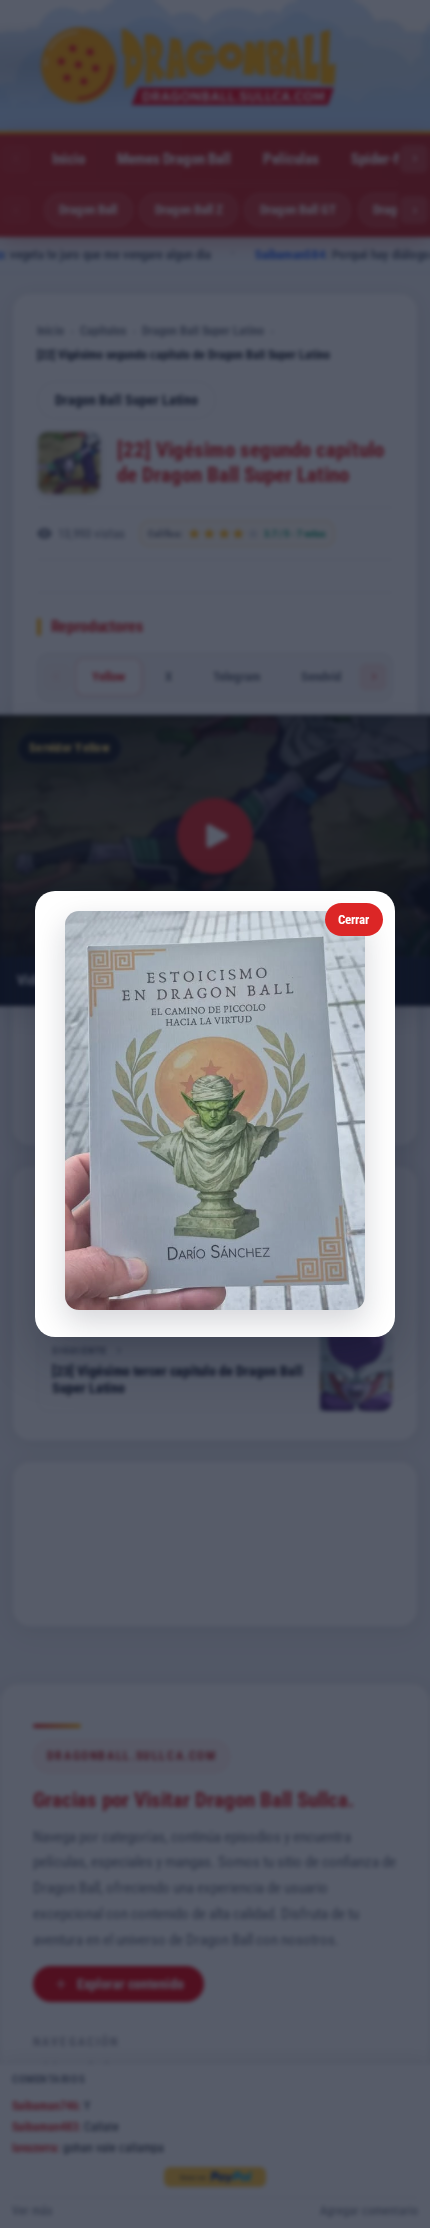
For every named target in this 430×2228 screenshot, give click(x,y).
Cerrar (353, 919)
